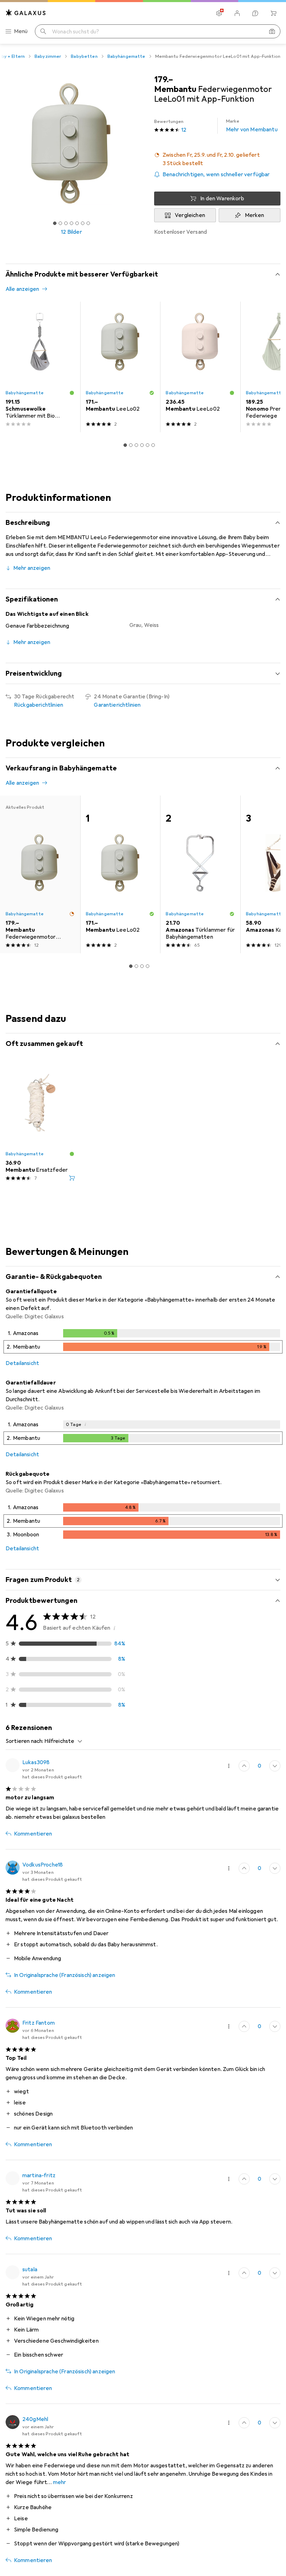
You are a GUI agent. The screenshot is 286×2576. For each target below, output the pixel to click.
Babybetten (84, 56)
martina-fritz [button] (39, 2175)
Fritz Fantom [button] (39, 2023)
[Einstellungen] (219, 13)
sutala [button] (30, 2269)
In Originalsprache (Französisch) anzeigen (65, 1975)
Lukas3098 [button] (36, 1762)
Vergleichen (190, 215)
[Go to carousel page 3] (136, 445)
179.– (164, 79)
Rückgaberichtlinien (39, 705)
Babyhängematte (126, 56)
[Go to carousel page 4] (142, 445)
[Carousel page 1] (125, 445)
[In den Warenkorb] (72, 1178)
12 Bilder (71, 232)
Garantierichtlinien (117, 705)
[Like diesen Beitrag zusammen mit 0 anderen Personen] (244, 1766)
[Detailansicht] (143, 1343)
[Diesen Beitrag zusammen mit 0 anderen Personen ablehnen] (275, 1766)
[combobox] (62, 1741)
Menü (21, 31)
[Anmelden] (237, 13)
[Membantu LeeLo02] (120, 367)
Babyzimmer (48, 56)
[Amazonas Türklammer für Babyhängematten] (200, 875)
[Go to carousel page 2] (131, 445)
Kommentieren (33, 1834)
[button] (217, 159)
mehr (60, 2482)
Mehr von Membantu (252, 126)
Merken (255, 215)
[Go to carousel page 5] (148, 445)
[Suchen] (43, 31)
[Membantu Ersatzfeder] (40, 1124)
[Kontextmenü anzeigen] (229, 1766)
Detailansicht (22, 1363)
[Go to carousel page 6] (153, 445)
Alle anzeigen (22, 289)
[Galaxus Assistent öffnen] (255, 13)
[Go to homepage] (26, 13)
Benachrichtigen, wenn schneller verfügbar (216, 174)
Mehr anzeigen (32, 568)
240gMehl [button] (35, 2419)
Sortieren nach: (24, 1741)
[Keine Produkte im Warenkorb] (273, 13)
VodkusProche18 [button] (43, 1865)
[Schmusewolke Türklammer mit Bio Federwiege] (40, 367)
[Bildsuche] (272, 31)
